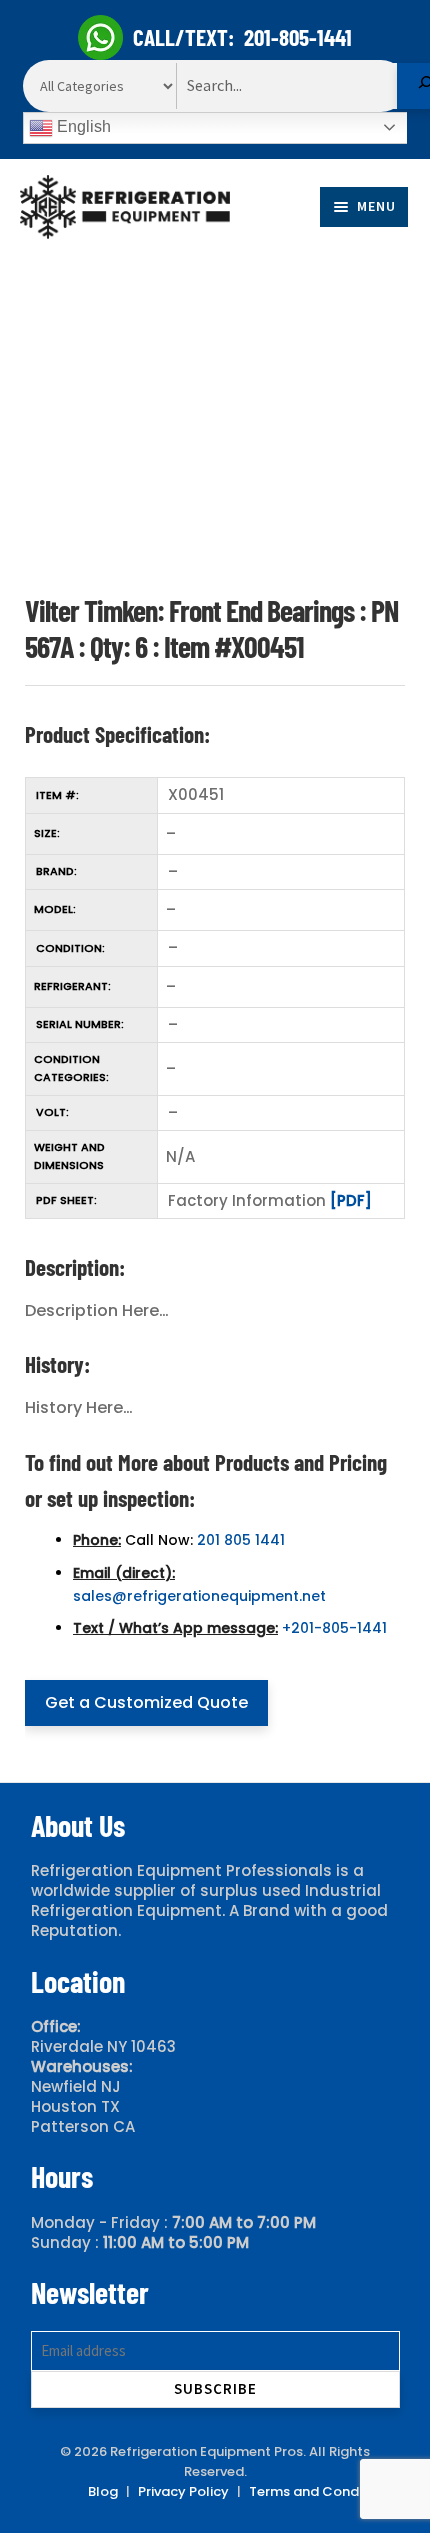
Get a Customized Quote (146, 1702)
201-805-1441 (298, 37)
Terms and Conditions (322, 2491)
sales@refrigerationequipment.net (199, 1596)
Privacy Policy (183, 2491)
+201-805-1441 (334, 1628)
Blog (103, 2491)
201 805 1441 (241, 1540)
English (82, 126)
